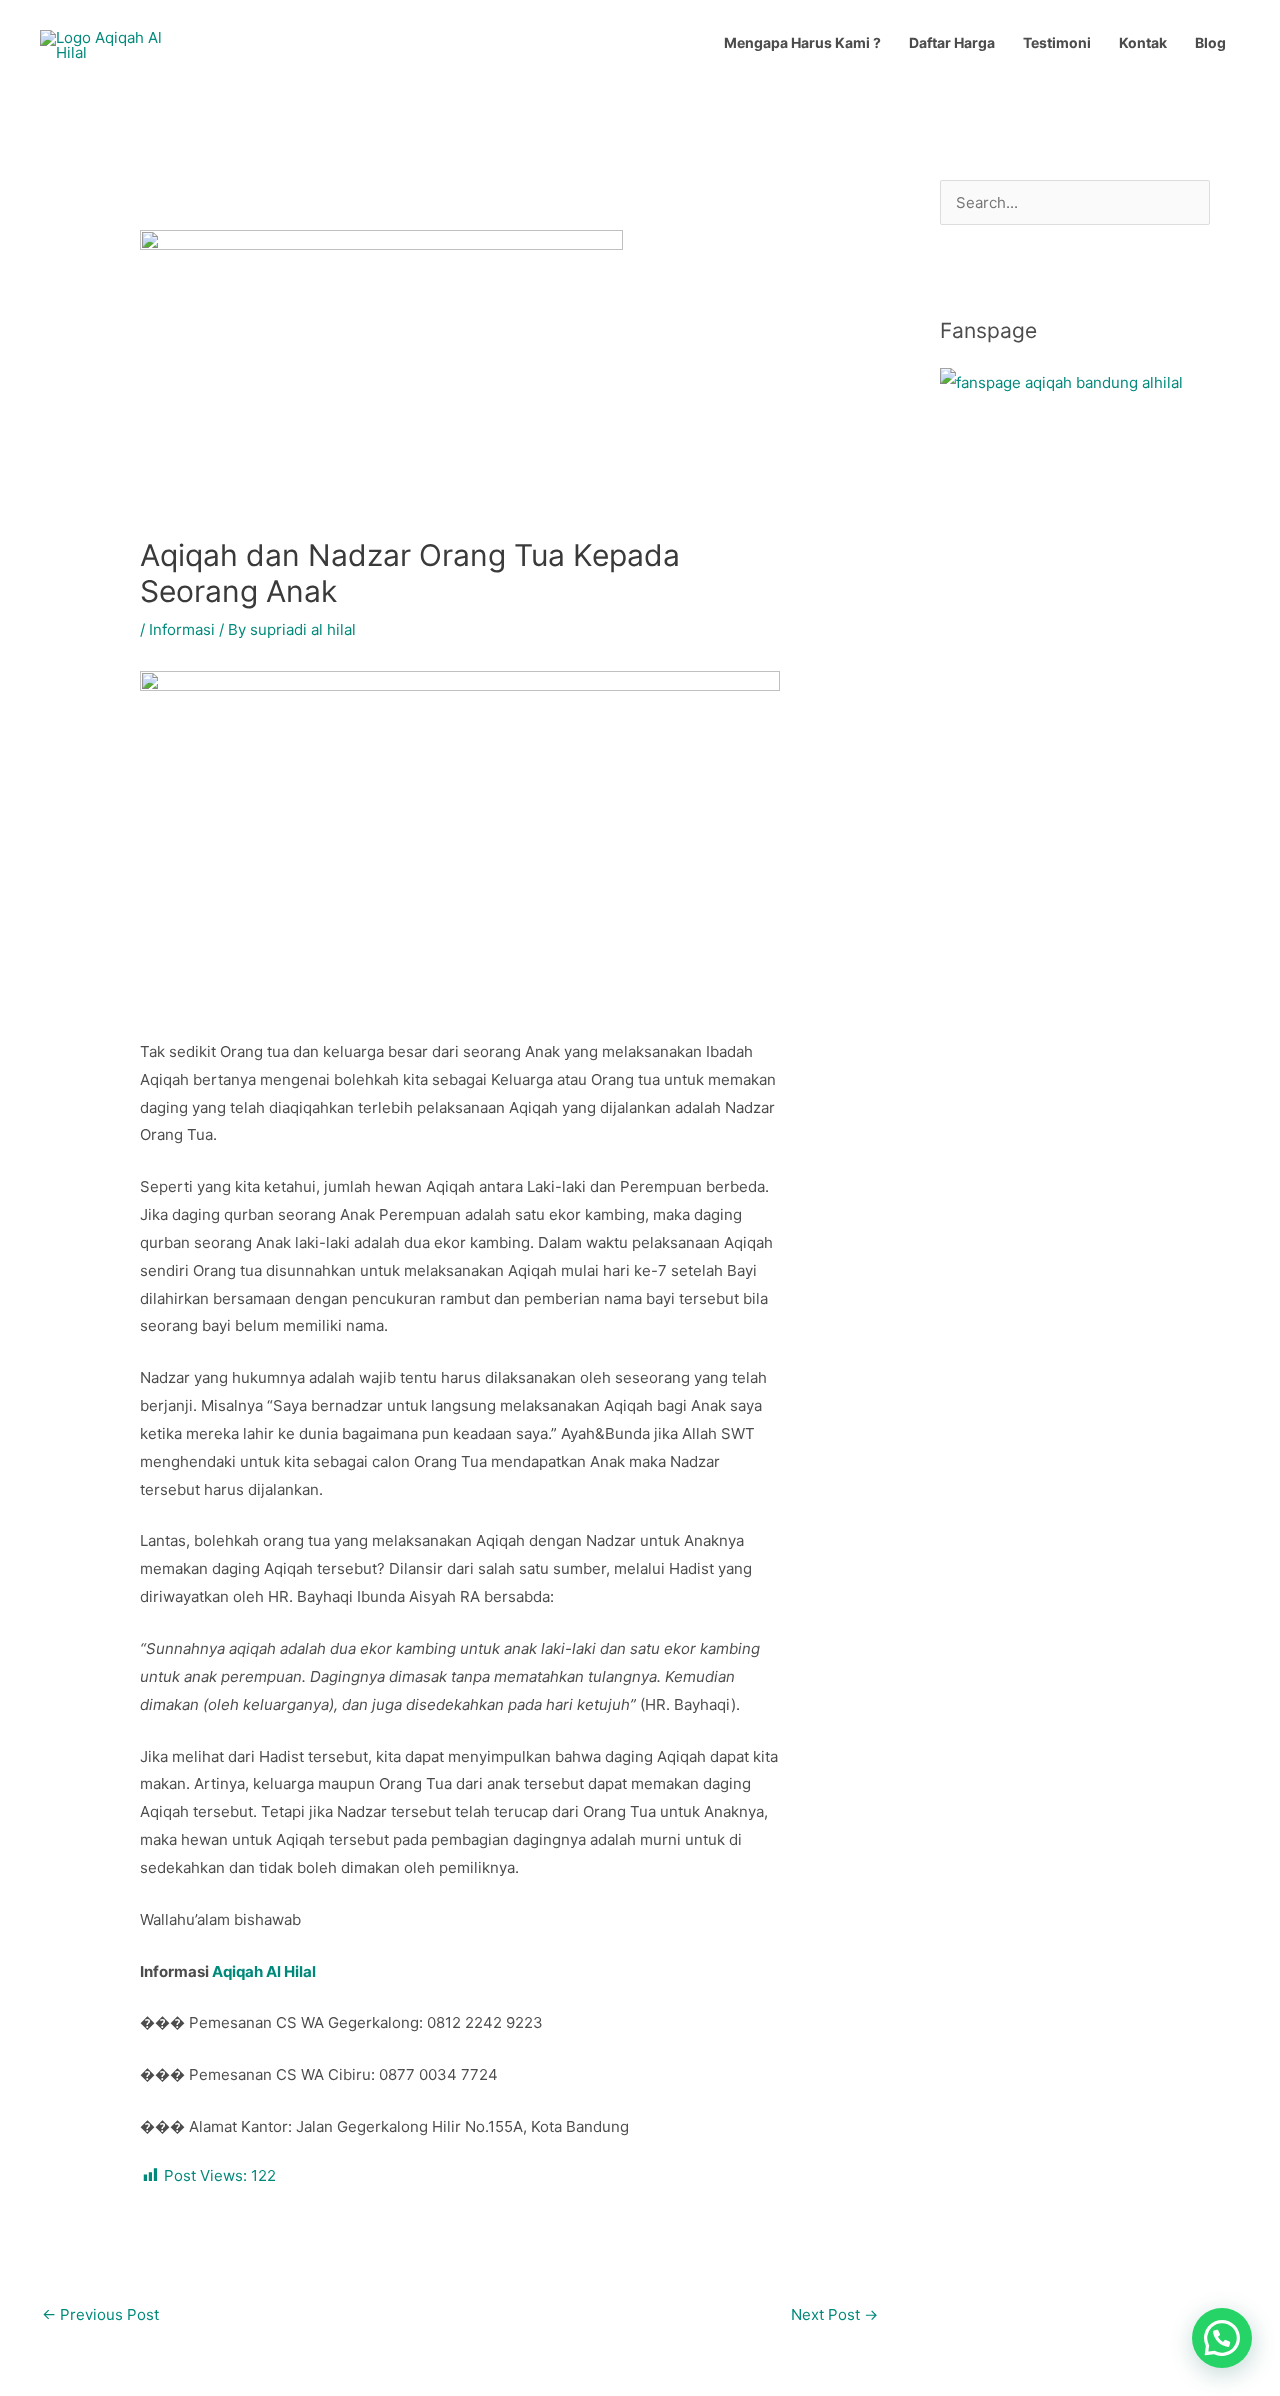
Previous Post (100, 2314)
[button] (1222, 2338)
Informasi (182, 629)
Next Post (834, 2314)
